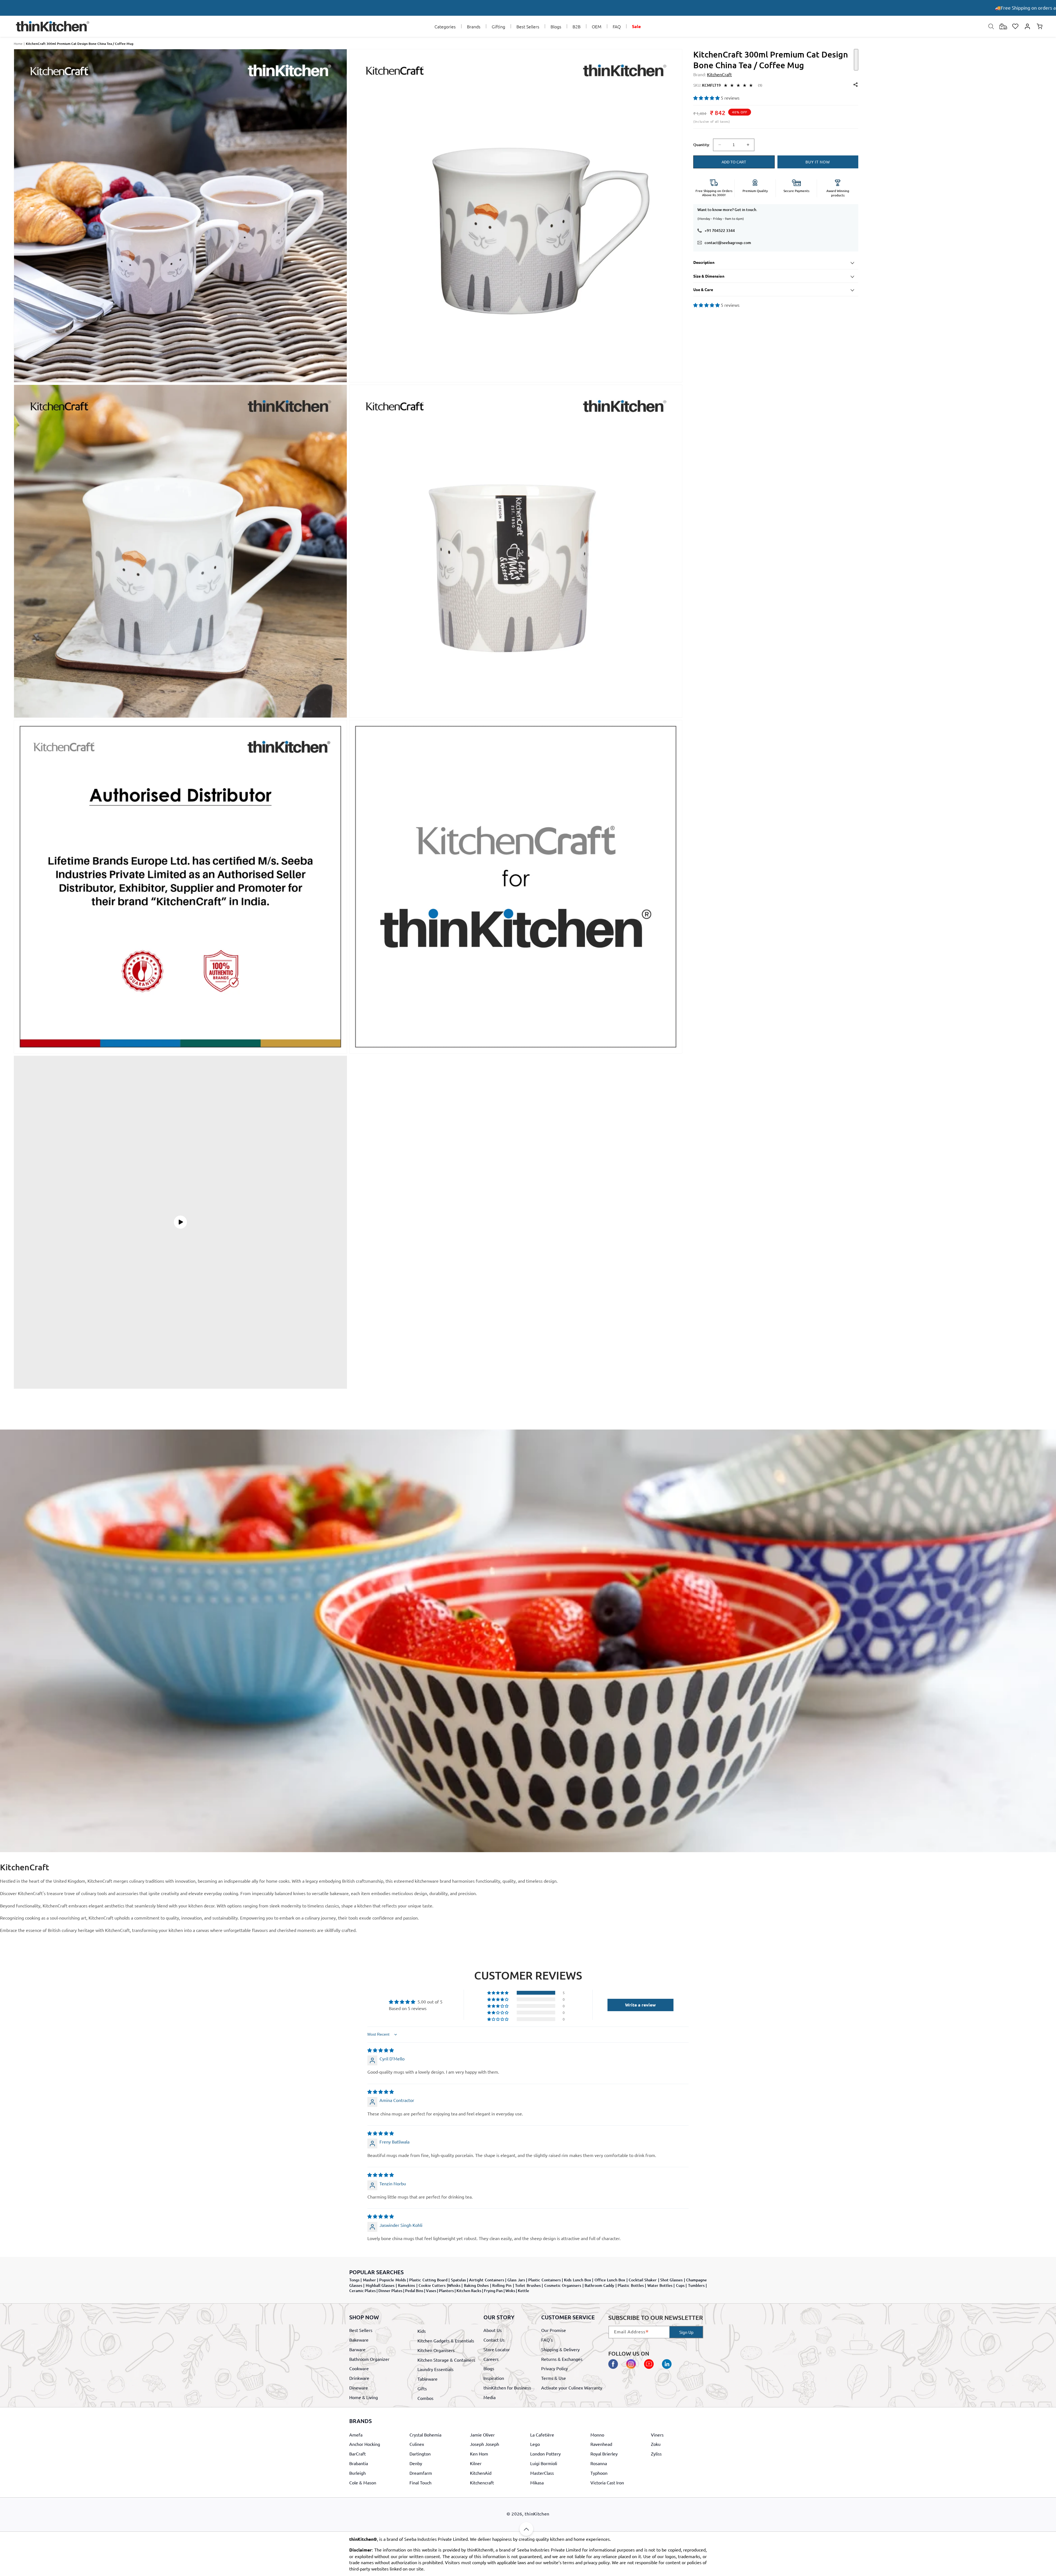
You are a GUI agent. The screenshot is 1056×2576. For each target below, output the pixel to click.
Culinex (417, 2444)
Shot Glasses (671, 2280)
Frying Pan (493, 2291)
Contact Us (494, 2340)
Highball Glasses (380, 2285)
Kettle (523, 2291)
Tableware (427, 2379)
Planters (446, 2291)
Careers (491, 2359)
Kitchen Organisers (436, 2350)
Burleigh (358, 2473)
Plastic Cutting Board (428, 2280)
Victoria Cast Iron (607, 2482)
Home (18, 43)
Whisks (454, 2285)
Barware (357, 2349)
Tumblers (696, 2285)
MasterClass (542, 2473)
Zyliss (656, 2454)
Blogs (489, 2368)
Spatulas (458, 2280)
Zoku (656, 2444)
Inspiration (494, 2378)
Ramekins (406, 2285)
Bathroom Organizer (369, 2359)
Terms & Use (554, 2378)
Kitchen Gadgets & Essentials (446, 2340)
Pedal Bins (414, 2291)
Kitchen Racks (469, 2291)
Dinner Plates (390, 2291)
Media (490, 2397)
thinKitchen (537, 2514)
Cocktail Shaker (643, 2280)
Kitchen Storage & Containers (446, 2359)
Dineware (359, 2387)
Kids (422, 2331)
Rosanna (599, 2463)
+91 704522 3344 (720, 230)
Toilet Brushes (528, 2285)
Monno (597, 2435)
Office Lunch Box (610, 2280)
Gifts (422, 2388)
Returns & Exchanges (562, 2359)
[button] (445, 27)
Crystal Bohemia (425, 2435)
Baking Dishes (476, 2285)
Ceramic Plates (362, 2291)
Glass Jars (516, 2280)
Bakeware (359, 2340)
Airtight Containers (486, 2280)
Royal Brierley (604, 2454)
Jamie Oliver (482, 2435)
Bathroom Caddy (599, 2285)
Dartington (420, 2454)
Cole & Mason (363, 2482)
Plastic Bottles (631, 2285)
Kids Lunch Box (577, 2280)
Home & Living (364, 2397)
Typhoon (599, 2473)
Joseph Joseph (485, 2444)
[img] (381, 2050)
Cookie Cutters (432, 2285)
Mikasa (537, 2482)
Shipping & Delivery (560, 2349)
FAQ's (547, 2340)
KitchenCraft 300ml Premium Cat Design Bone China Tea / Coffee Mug (80, 44)
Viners (657, 2435)
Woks (510, 2291)
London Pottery (545, 2454)
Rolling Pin (502, 2285)
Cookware (359, 2368)
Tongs (354, 2280)
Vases (431, 2291)
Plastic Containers (544, 2280)
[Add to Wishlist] (856, 60)
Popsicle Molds (392, 2280)
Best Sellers (361, 2330)
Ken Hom (479, 2454)
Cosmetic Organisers (563, 2285)
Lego (535, 2444)
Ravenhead (601, 2444)
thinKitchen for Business (507, 2387)
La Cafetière (542, 2435)
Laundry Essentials (435, 2369)
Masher (369, 2280)
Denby (416, 2463)
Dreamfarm (421, 2473)
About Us (493, 2330)
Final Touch (420, 2482)
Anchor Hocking (365, 2444)
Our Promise (554, 2330)
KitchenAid (481, 2473)
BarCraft (358, 2454)
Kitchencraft (482, 2482)
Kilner (476, 2463)
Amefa (356, 2435)
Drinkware (359, 2378)
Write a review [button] (640, 2005)
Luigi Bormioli (544, 2463)
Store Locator (497, 2349)
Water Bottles (660, 2285)
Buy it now (818, 162)
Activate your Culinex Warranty (572, 2387)
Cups (680, 2285)
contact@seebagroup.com (728, 243)
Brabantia (359, 2463)
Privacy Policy (555, 2368)
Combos (425, 2398)
